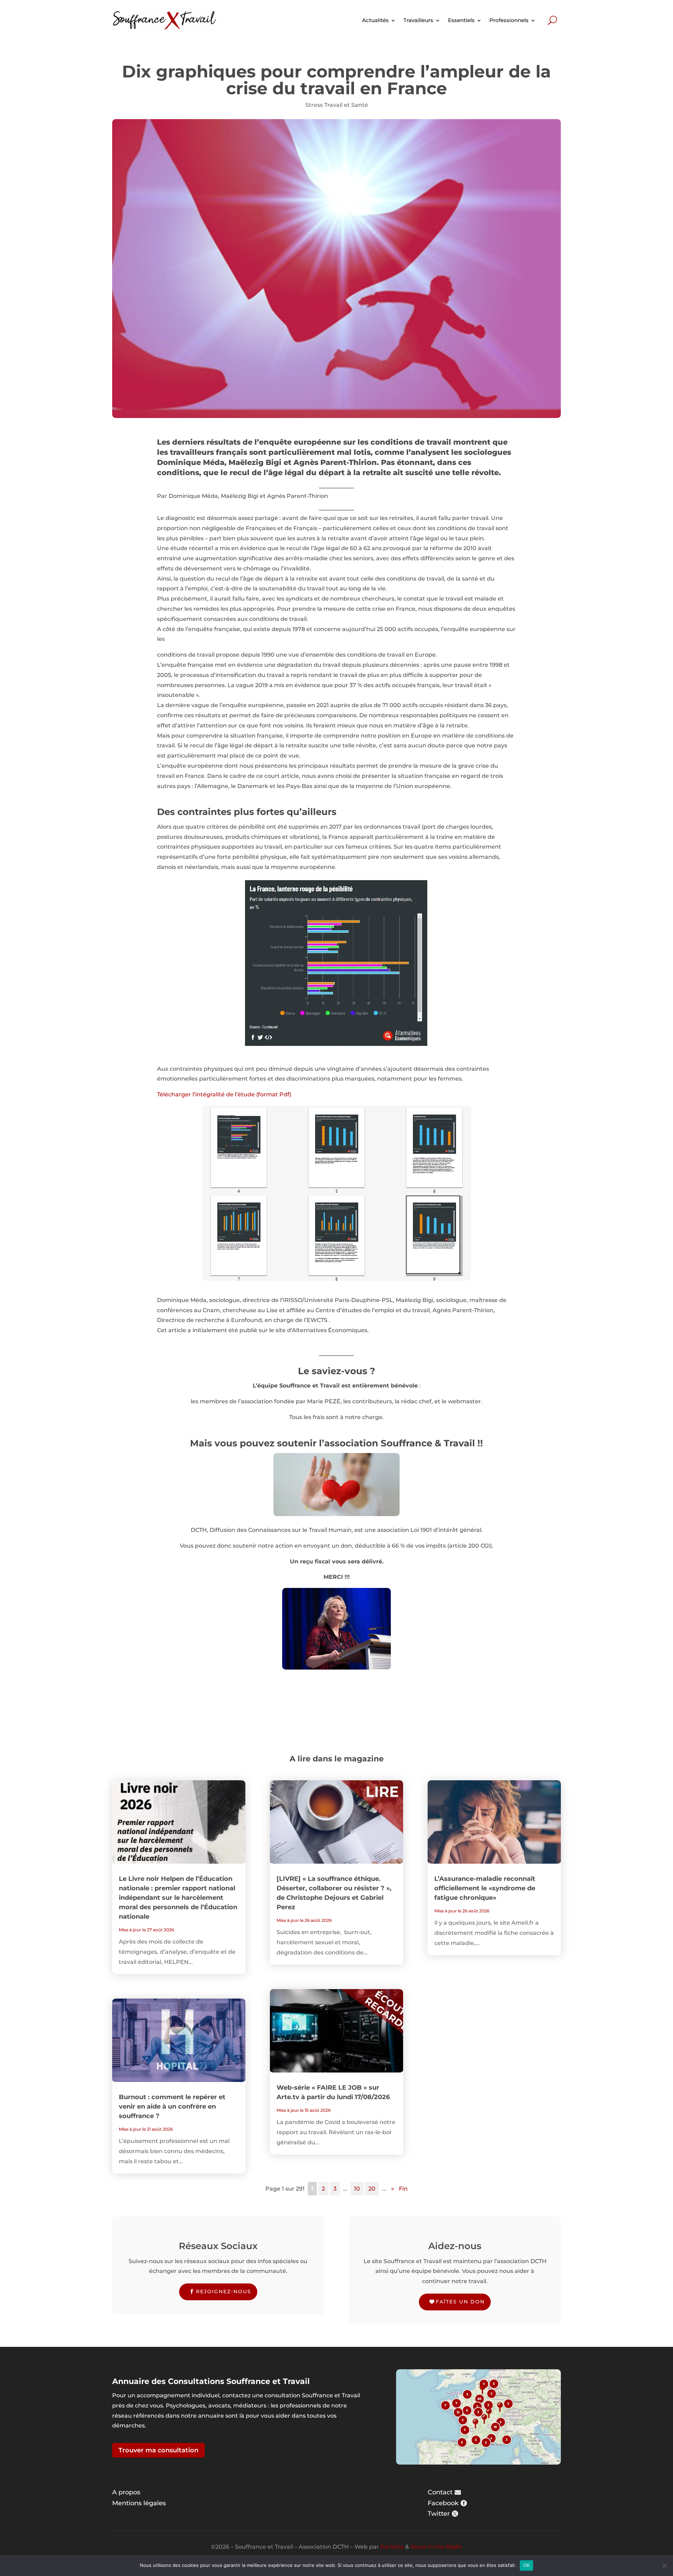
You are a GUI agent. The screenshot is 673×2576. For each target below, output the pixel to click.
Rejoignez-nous (224, 2291)
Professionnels (509, 20)
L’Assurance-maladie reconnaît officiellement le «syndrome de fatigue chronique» (485, 1888)
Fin (403, 2189)
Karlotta (392, 2547)
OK (527, 2565)
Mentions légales (139, 2503)
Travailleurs (418, 20)
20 (372, 2189)
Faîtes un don (460, 2302)
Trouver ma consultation (158, 2450)
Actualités (375, 20)
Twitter (439, 2514)
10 (357, 2189)
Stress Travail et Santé (337, 105)
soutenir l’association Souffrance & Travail (376, 1443)
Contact (440, 2492)
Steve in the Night (436, 2547)
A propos (126, 2492)
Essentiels (461, 20)
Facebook (443, 2503)
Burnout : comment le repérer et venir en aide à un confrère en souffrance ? (172, 2106)
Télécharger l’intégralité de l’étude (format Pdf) (224, 1094)
